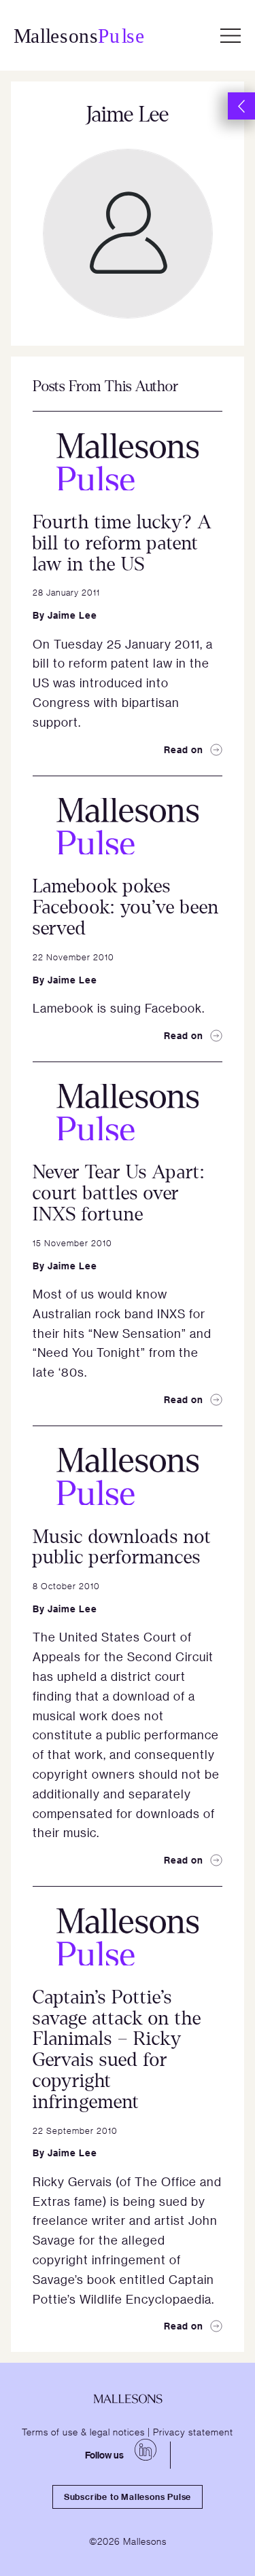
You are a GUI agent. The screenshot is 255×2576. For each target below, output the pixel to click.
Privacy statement (193, 2431)
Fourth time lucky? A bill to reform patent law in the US (122, 543)
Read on (184, 749)
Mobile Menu (231, 35)
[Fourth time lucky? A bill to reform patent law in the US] (128, 462)
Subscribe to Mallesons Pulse (128, 2497)
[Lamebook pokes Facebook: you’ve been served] (128, 827)
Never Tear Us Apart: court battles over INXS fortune (119, 1193)
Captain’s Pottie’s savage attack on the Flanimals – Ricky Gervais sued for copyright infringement (117, 2050)
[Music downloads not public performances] (128, 1476)
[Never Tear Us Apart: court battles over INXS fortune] (128, 1112)
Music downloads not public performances (122, 1547)
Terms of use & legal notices (83, 2431)
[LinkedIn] (146, 2450)
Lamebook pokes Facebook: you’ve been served (126, 907)
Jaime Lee (72, 615)
